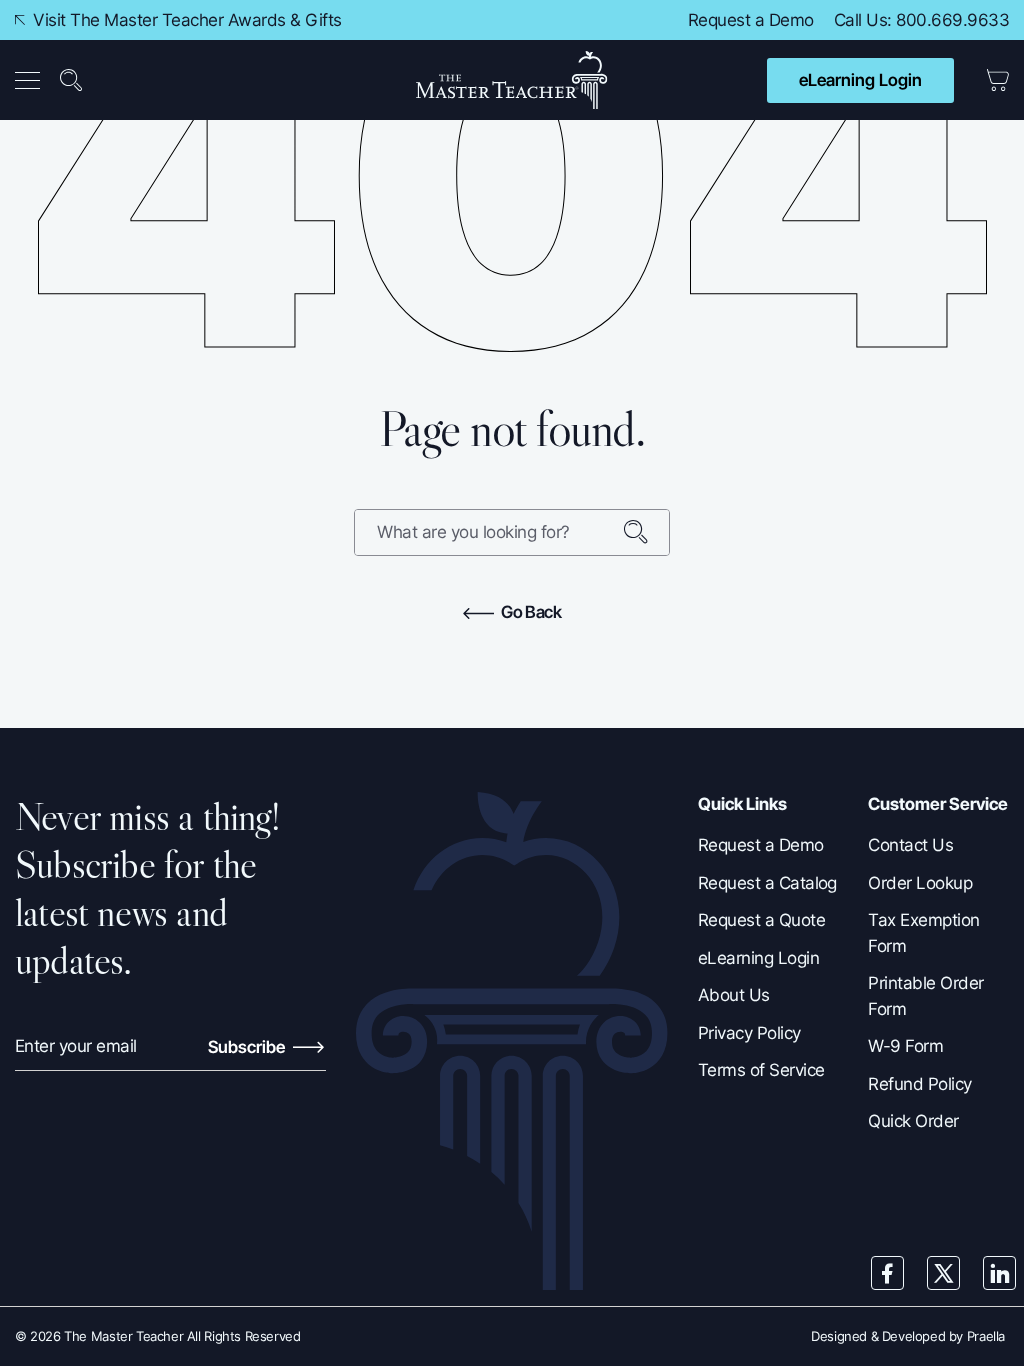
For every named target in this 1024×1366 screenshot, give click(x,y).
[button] (31, 80)
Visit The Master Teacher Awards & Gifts (185, 20)
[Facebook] (888, 1273)
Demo (791, 20)
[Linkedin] (1000, 1273)
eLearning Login (860, 80)
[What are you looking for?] (646, 532)
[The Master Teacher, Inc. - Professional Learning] (511, 80)
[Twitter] (944, 1273)
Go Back (530, 612)
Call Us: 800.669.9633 (921, 20)
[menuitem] (33, 80)
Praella (986, 1336)
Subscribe (248, 1047)
